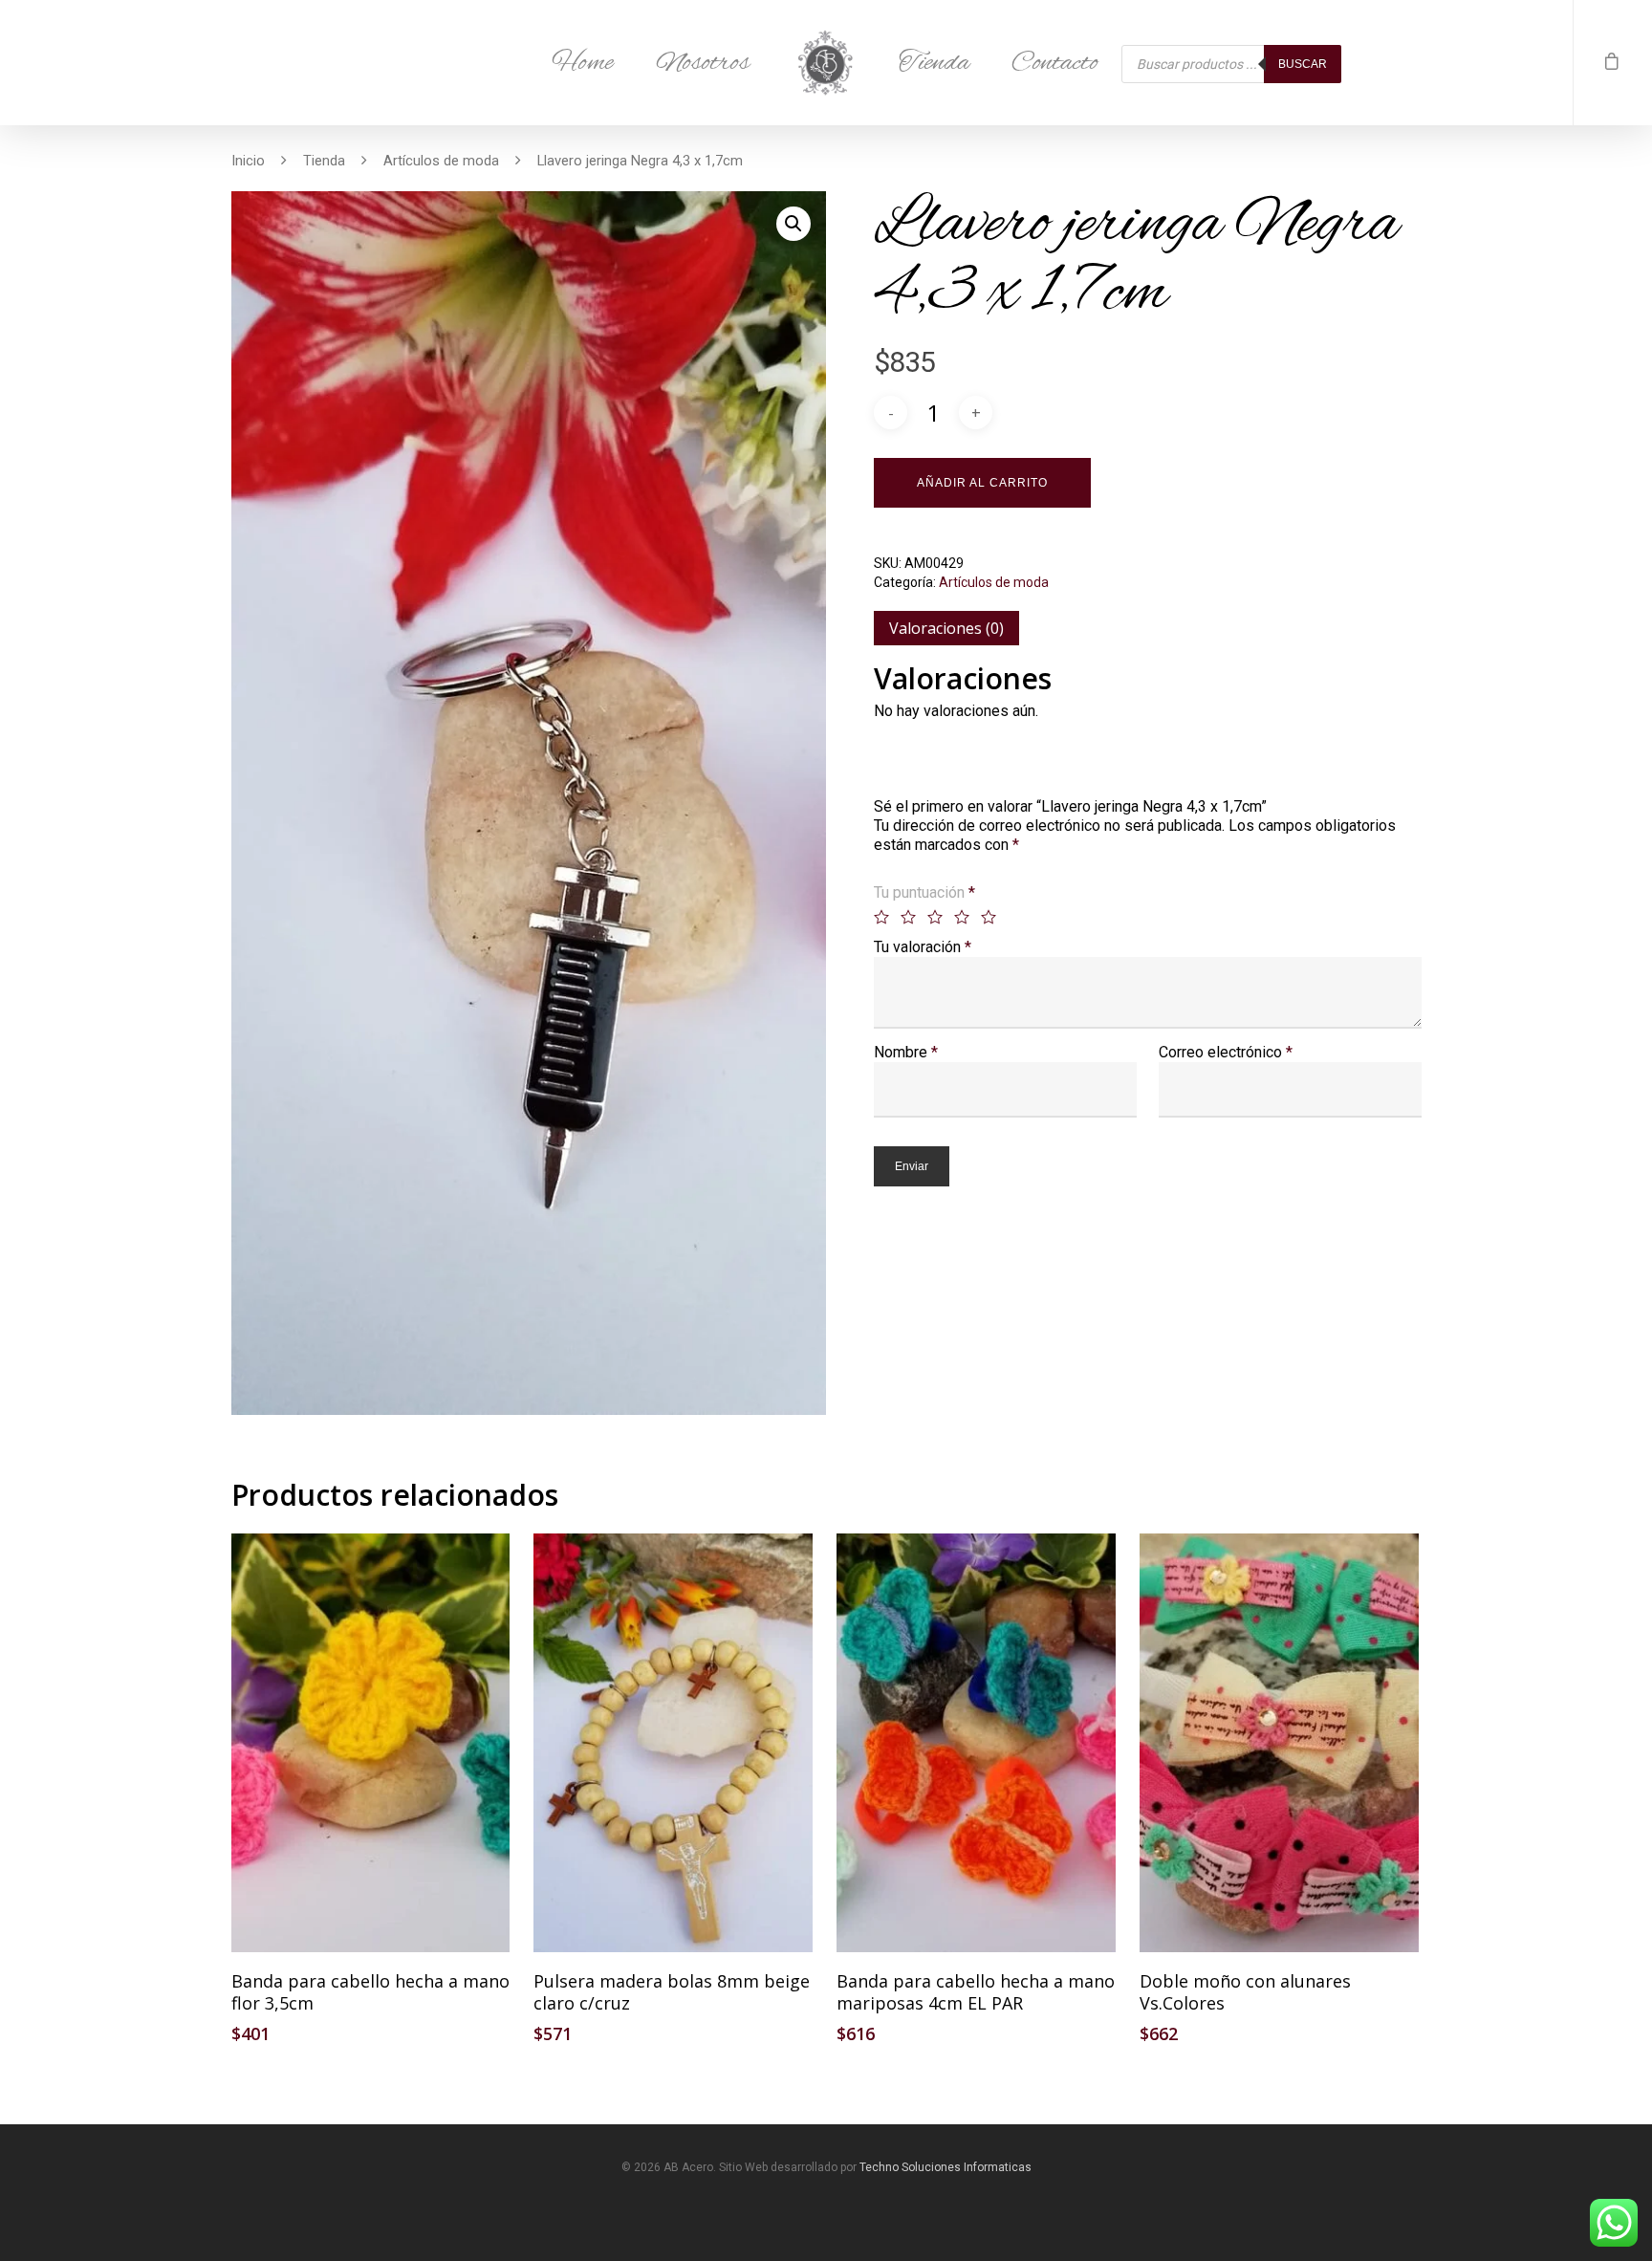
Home (583, 63)
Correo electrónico (1226, 1052)
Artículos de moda (441, 161)
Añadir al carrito (982, 483)
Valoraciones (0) (946, 628)
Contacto (1055, 63)
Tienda (934, 63)
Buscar (1303, 64)
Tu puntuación (924, 892)
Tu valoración (923, 947)
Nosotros (703, 63)
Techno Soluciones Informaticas (946, 2167)
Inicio (248, 161)
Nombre (906, 1052)
